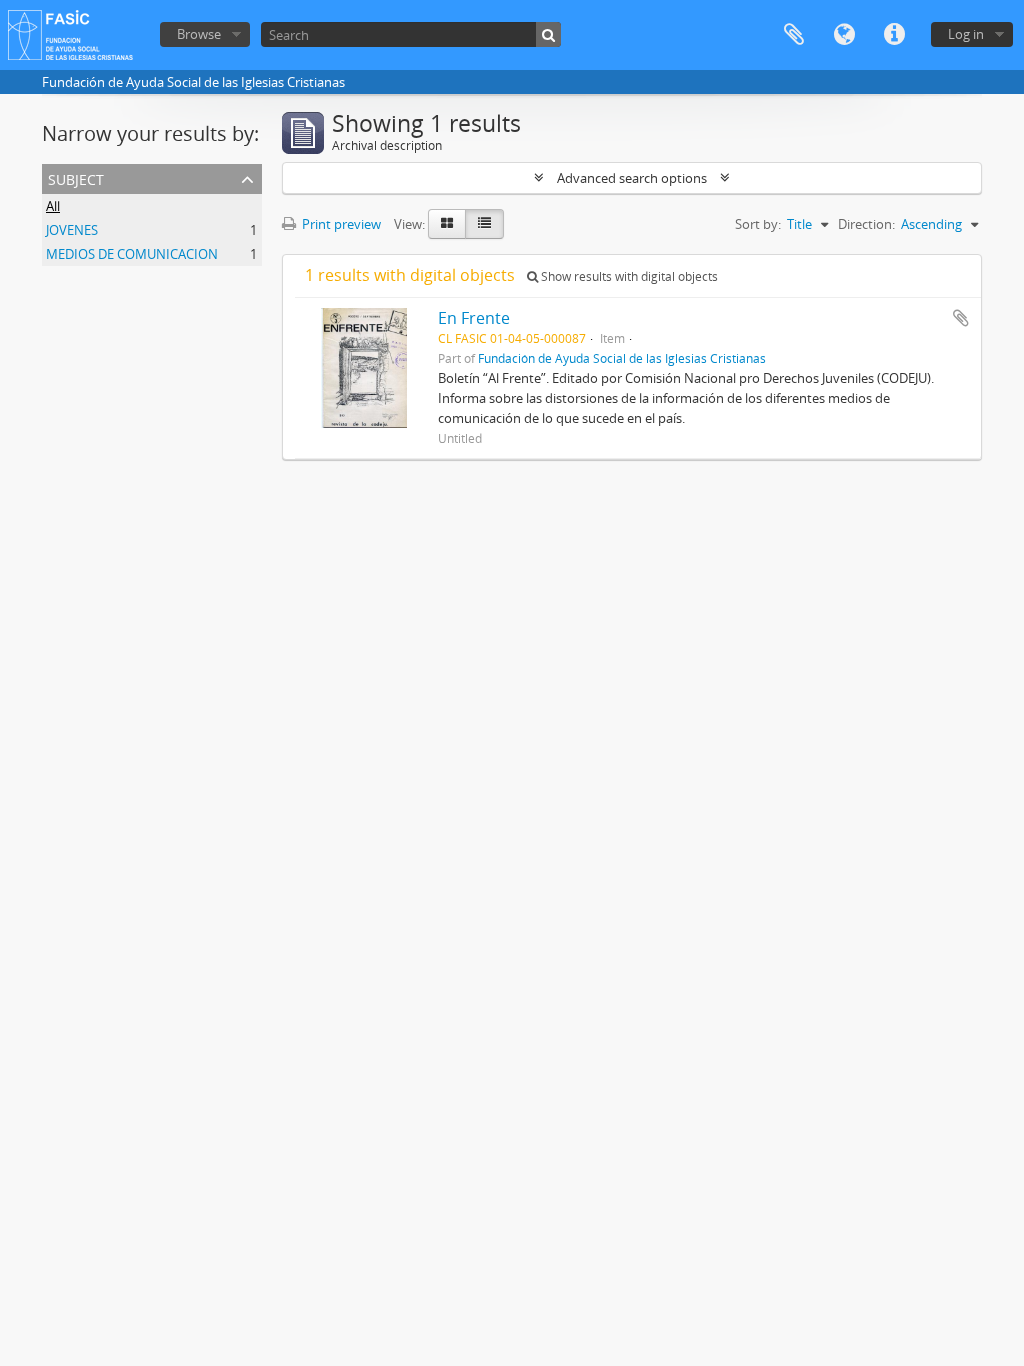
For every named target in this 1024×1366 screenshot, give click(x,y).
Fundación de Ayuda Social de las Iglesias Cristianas (622, 358)
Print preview (340, 224)
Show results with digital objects (628, 276)
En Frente (474, 318)
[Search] (548, 34)
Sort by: (758, 224)
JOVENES (72, 230)
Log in (966, 34)
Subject (76, 177)
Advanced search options (632, 178)
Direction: (866, 224)
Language (844, 35)
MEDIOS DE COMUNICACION (132, 254)
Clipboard (794, 35)
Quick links (894, 35)
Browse (199, 34)
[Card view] (447, 224)
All (53, 206)
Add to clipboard (961, 318)
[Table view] (484, 224)
